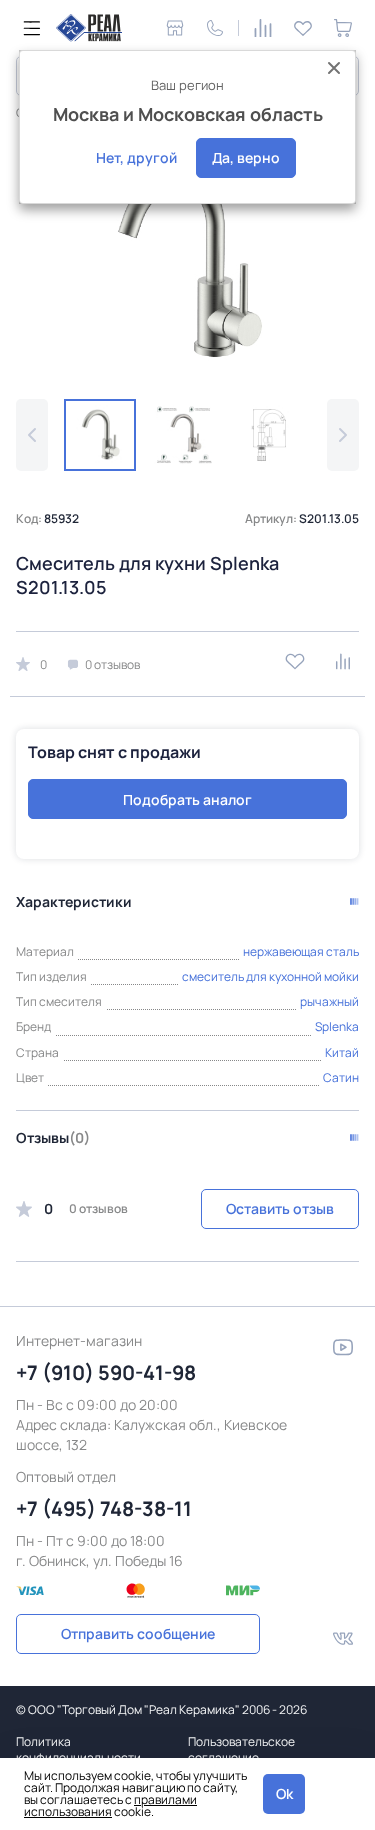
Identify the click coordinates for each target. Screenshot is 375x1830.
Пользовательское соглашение (241, 1749)
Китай (342, 1052)
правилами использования (110, 1805)
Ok (284, 1793)
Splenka (337, 1026)
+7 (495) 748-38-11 (104, 1508)
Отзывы (53, 1137)
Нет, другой (136, 157)
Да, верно (246, 157)
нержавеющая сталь (301, 951)
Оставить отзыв (280, 1208)
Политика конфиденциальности (78, 1749)
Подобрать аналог (187, 799)
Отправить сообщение (138, 1633)
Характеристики (74, 901)
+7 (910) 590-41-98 (106, 1372)
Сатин (341, 1077)
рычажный (329, 1001)
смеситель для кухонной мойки (270, 976)
